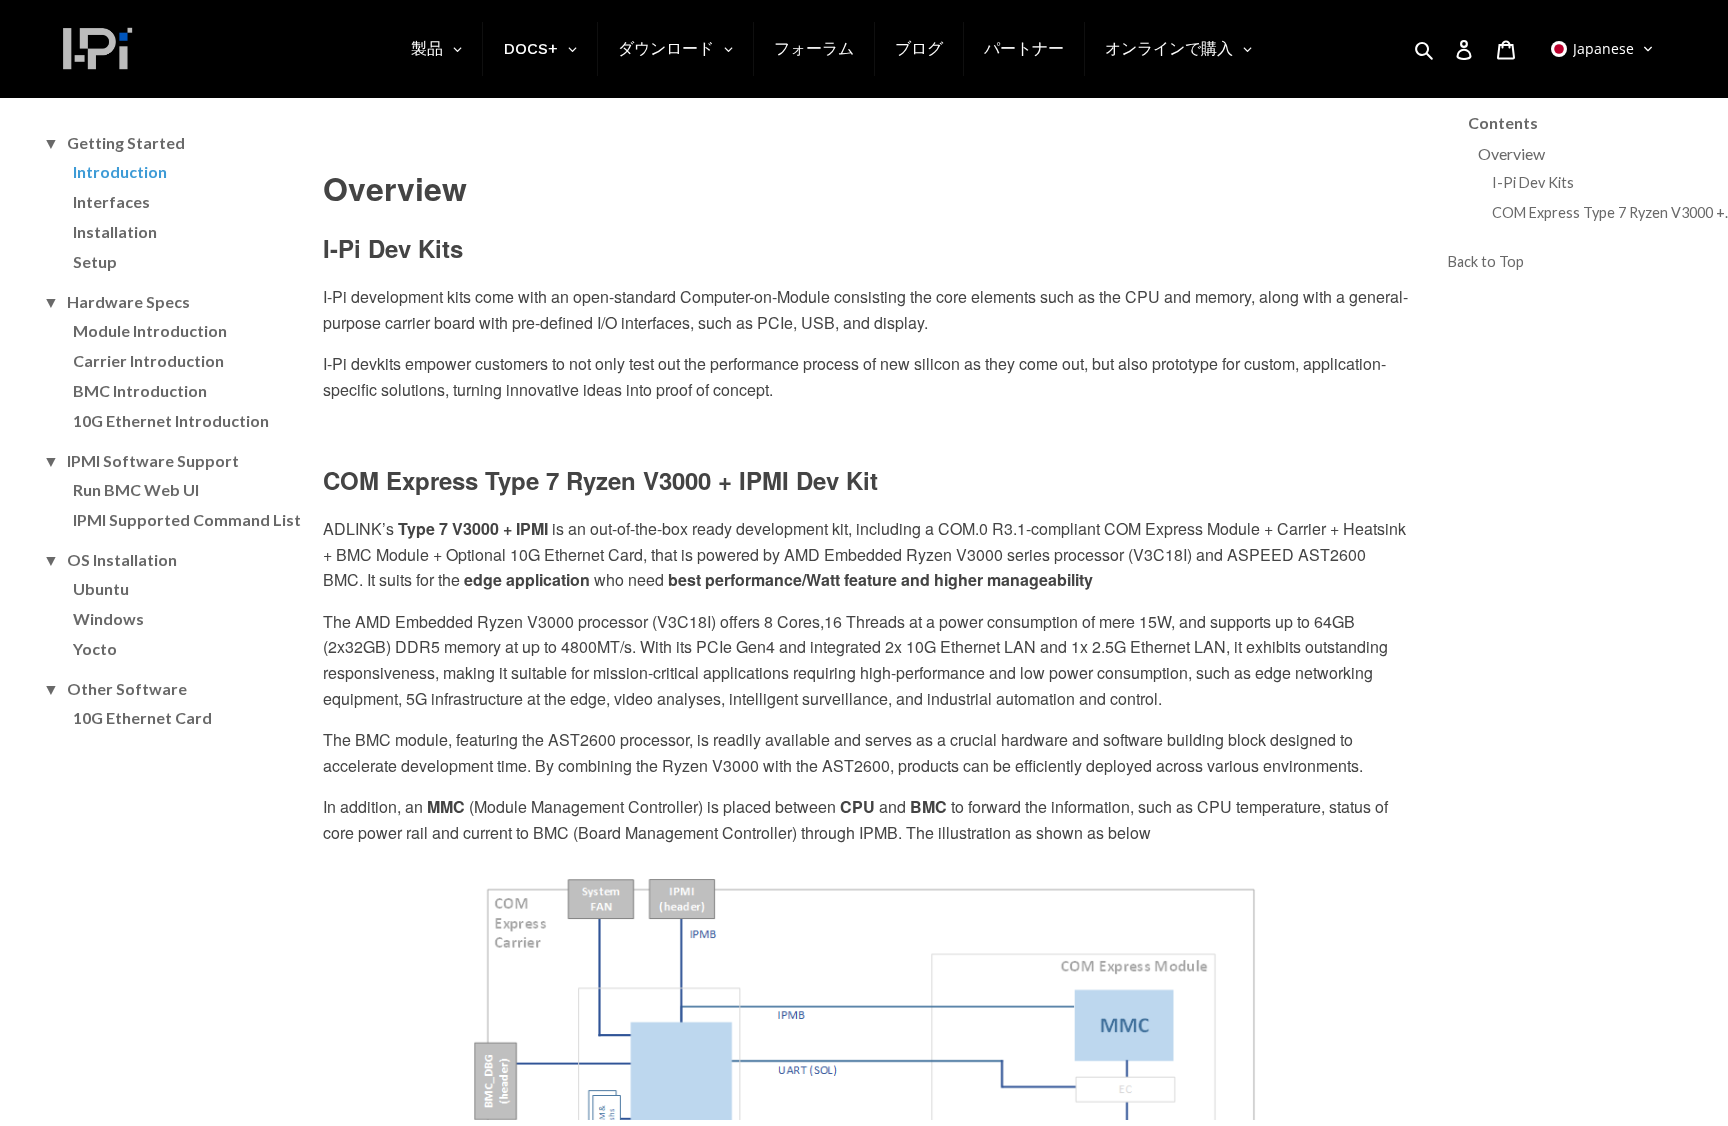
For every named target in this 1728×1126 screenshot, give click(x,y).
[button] (1602, 49)
